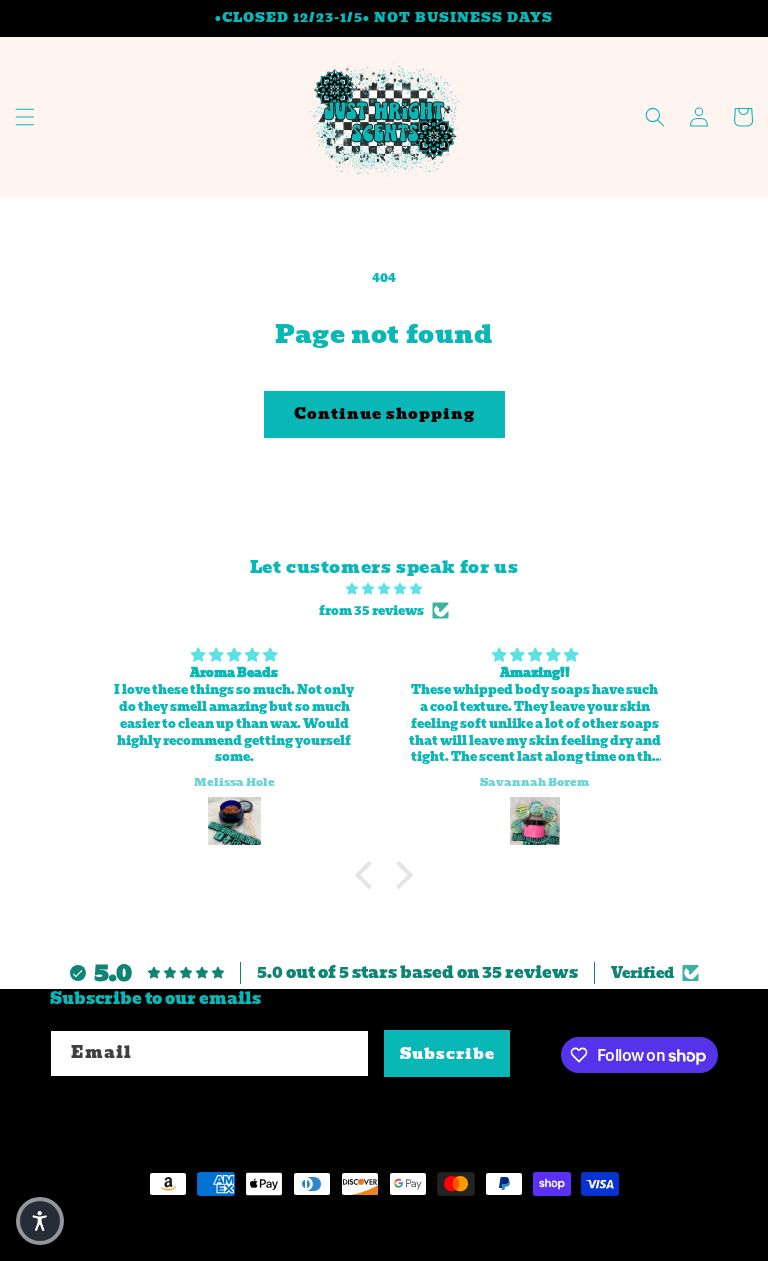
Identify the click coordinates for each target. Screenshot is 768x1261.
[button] (25, 117)
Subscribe (447, 1054)
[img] (383, 589)
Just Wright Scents (176, 1221)
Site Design (311, 1221)
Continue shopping (384, 414)
